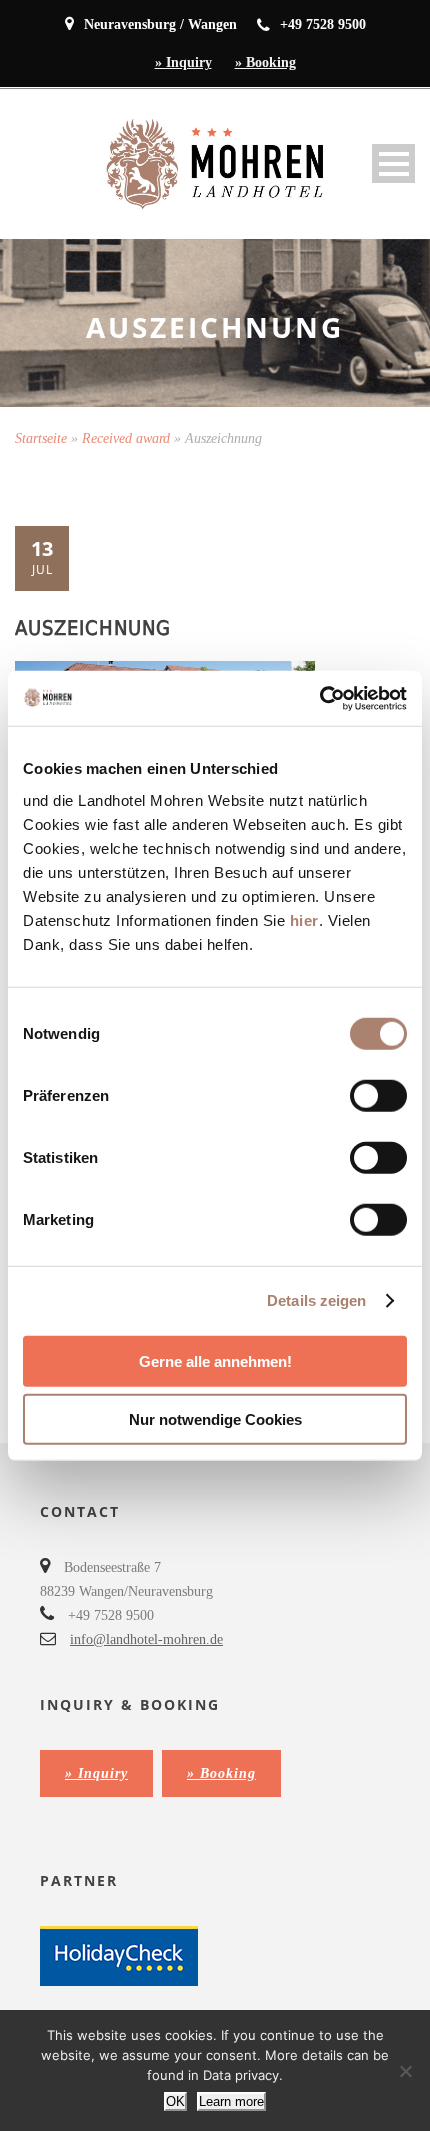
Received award (126, 438)
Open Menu (393, 163)
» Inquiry (183, 62)
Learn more (231, 2101)
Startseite (41, 438)
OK (175, 2101)
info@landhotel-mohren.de (146, 1639)
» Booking (265, 62)
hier (304, 919)
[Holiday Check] (119, 1954)
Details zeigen (316, 1300)
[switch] (378, 1095)
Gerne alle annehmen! (215, 1360)
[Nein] (405, 2071)
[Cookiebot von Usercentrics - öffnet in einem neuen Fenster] (319, 698)
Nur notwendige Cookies (215, 1419)
